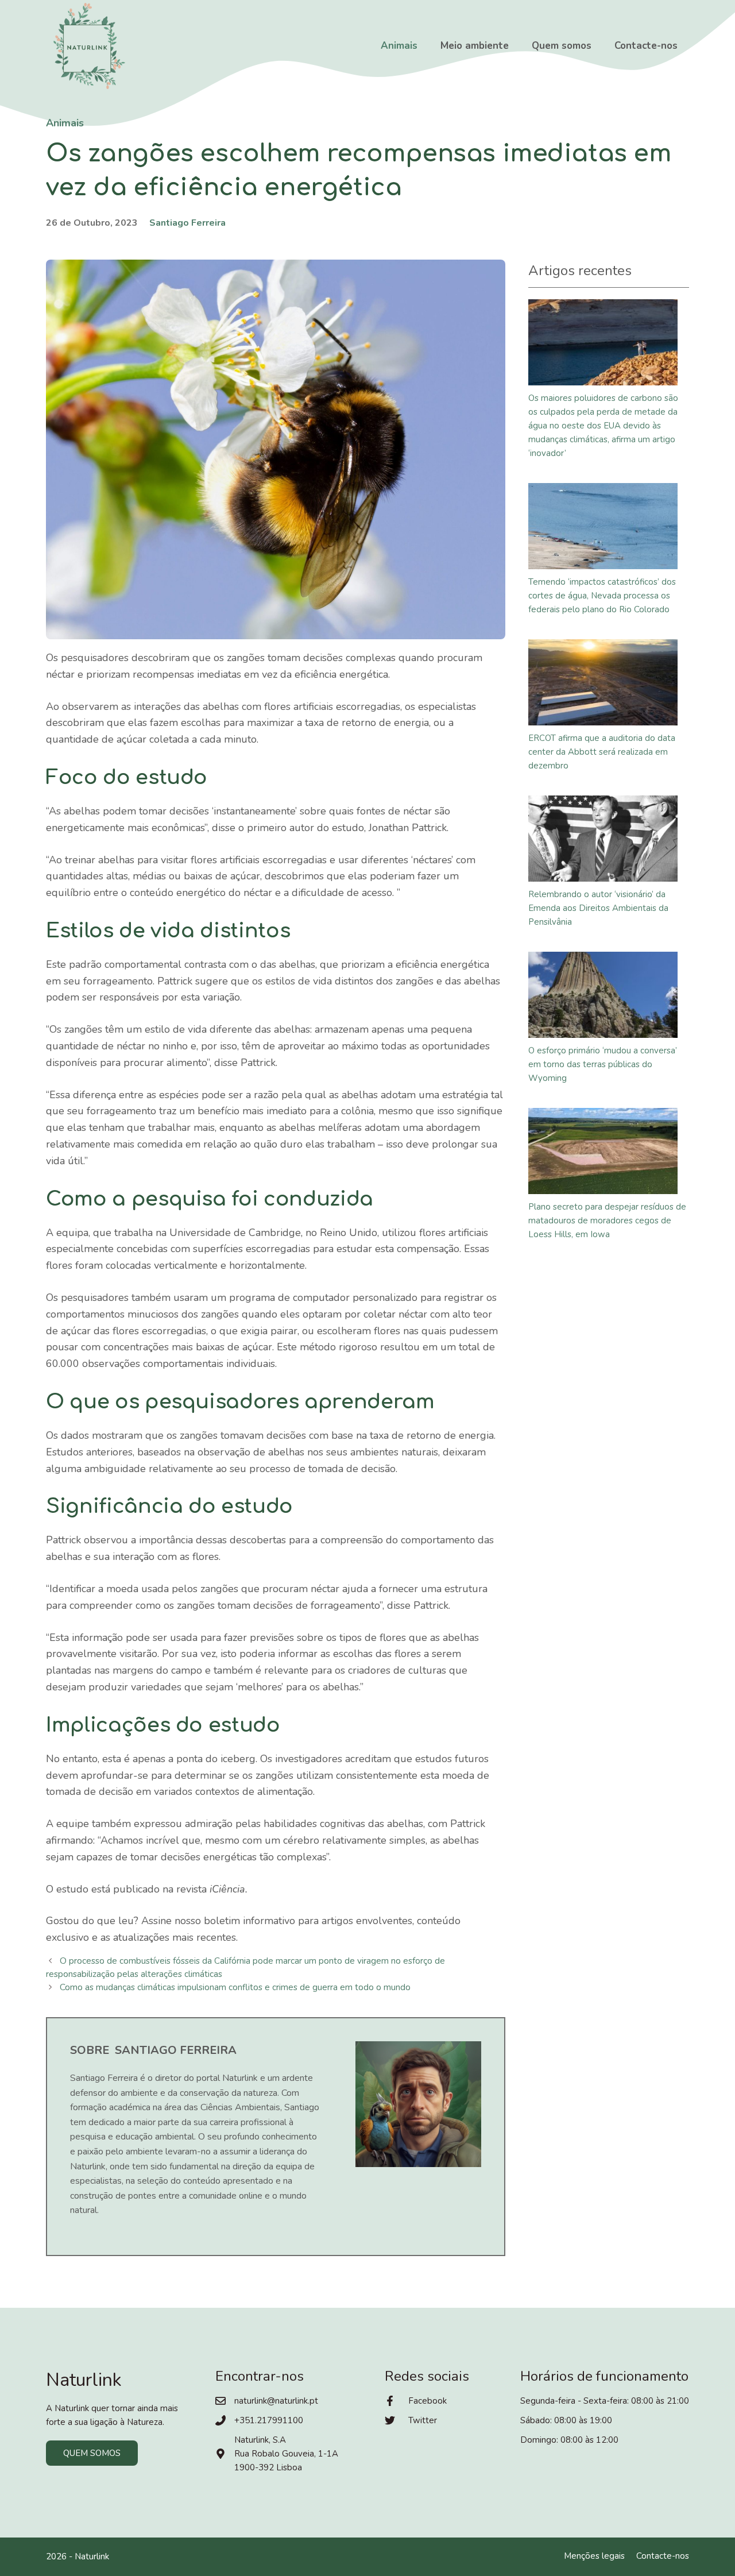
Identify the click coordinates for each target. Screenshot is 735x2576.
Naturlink (92, 2556)
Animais (399, 46)
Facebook (428, 2401)
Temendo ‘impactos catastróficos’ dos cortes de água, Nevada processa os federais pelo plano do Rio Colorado (602, 596)
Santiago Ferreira (187, 223)
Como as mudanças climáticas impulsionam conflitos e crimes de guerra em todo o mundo (235, 1987)
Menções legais (594, 2556)
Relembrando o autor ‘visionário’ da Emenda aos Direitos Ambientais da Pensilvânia (598, 908)
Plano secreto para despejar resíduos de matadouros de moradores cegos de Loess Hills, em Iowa (607, 1221)
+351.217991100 (269, 2420)
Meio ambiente (475, 46)
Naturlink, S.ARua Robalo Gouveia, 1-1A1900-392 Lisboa (286, 2454)
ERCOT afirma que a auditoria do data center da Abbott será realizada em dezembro (602, 752)
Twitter (423, 2420)
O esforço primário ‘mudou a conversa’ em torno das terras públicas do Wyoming (603, 1064)
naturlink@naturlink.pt (276, 2401)
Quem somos (562, 46)
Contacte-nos (646, 46)
